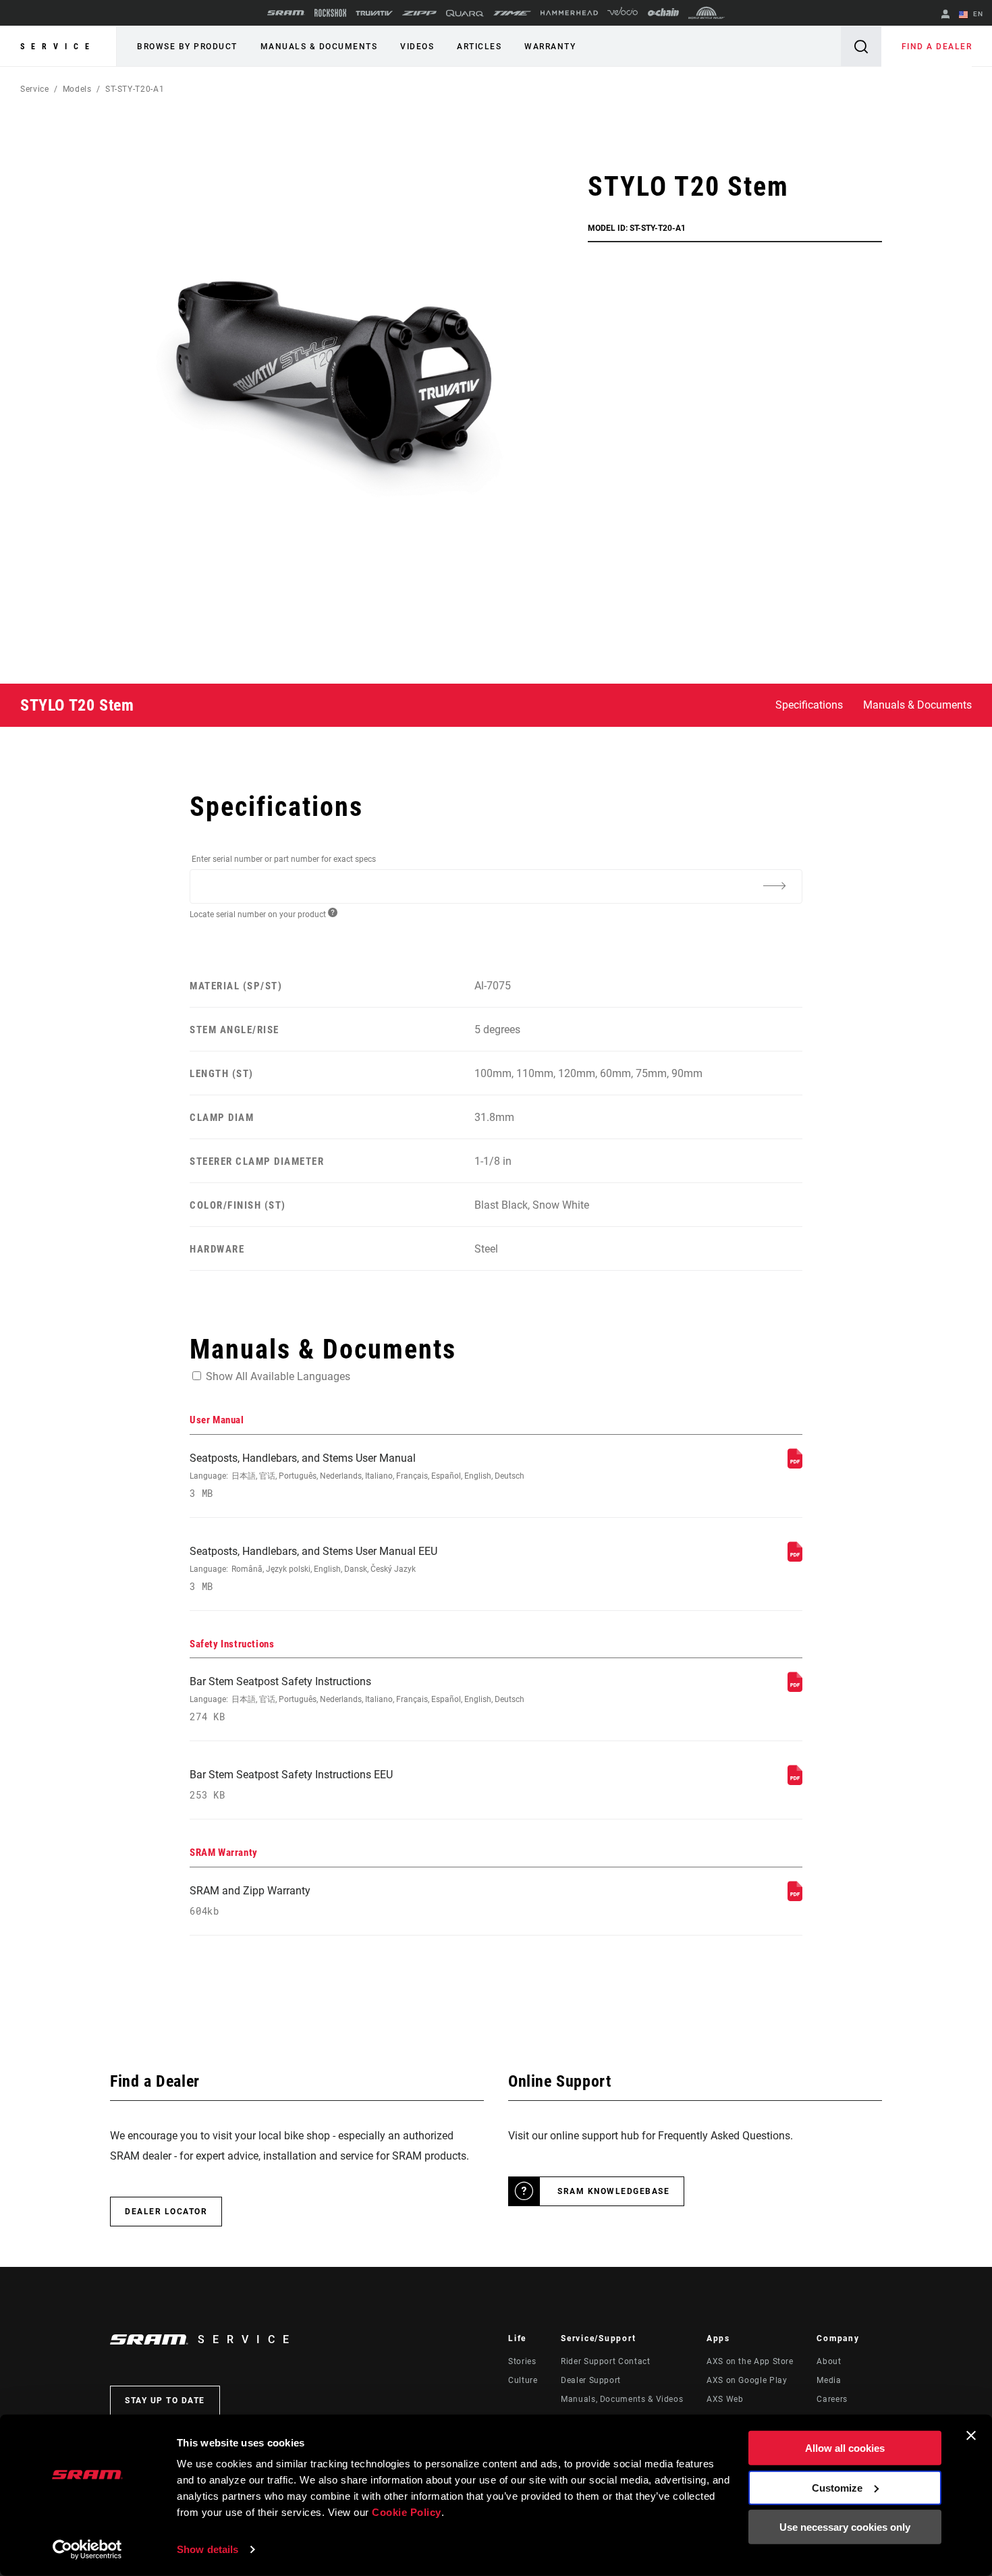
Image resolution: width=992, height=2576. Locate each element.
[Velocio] (623, 13)
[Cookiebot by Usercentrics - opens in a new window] (87, 2550)
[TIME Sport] (512, 13)
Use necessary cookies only (845, 2527)
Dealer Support (591, 2380)
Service (58, 47)
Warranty (550, 47)
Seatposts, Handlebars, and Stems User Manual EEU (313, 1569)
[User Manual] (795, 1465)
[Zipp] (419, 13)
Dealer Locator (166, 2212)
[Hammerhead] (569, 13)
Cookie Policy (407, 2512)
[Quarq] (465, 13)
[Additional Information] (774, 885)
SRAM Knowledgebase (613, 2191)
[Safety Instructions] (795, 1688)
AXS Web (725, 2399)
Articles (479, 47)
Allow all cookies (845, 2448)
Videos (417, 47)
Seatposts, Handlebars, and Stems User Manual (357, 1476)
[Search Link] (861, 46)
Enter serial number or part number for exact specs (284, 859)
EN (977, 14)
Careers (832, 2399)
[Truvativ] (374, 13)
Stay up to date (165, 2401)
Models (77, 89)
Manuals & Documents (319, 47)
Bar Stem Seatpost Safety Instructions (357, 1699)
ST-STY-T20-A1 (135, 89)
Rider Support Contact (605, 2361)
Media (829, 2380)
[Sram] (286, 13)
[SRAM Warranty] (795, 1897)
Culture (523, 2380)
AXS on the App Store (750, 2361)
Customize (837, 2487)
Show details (208, 2549)
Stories (522, 2361)
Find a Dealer (937, 47)
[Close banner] (971, 2436)
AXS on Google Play (747, 2380)
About (829, 2361)
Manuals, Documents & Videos (622, 2399)
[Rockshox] (330, 13)
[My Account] (945, 15)
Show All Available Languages (278, 1376)
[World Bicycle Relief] (707, 13)
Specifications (809, 705)
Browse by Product (187, 47)
